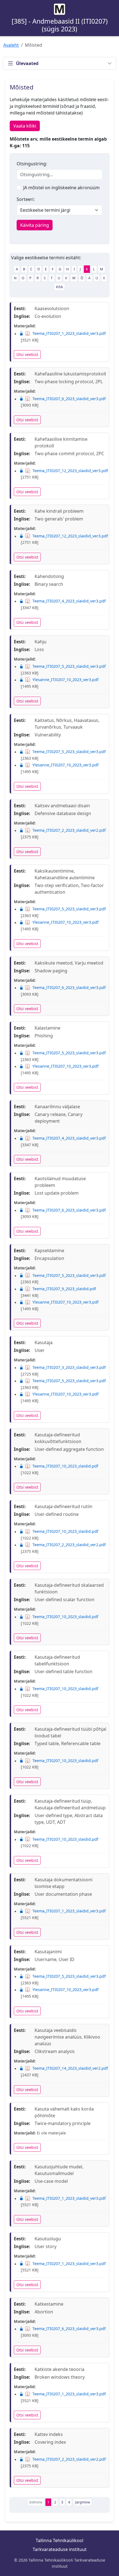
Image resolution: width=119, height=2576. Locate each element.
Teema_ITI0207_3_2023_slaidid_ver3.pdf (69, 1367)
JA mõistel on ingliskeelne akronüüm (61, 188)
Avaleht (11, 45)
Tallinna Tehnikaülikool (59, 2540)
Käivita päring (35, 225)
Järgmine (82, 2502)
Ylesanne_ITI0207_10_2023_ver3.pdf (65, 680)
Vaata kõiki (25, 126)
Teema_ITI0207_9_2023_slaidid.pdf (64, 1289)
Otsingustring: (32, 164)
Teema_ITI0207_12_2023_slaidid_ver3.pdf (70, 471)
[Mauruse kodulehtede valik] (59, 9)
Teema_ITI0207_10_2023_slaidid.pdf (65, 1466)
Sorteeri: (26, 199)
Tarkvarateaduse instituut (60, 2549)
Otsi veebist (27, 354)
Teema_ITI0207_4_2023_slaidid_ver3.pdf (69, 601)
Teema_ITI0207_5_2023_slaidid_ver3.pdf (69, 666)
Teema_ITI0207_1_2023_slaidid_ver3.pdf (69, 333)
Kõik (59, 287)
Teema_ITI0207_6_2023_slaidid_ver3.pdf (69, 399)
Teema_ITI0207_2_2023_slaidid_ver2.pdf (69, 830)
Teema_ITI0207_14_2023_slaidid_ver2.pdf (70, 2068)
